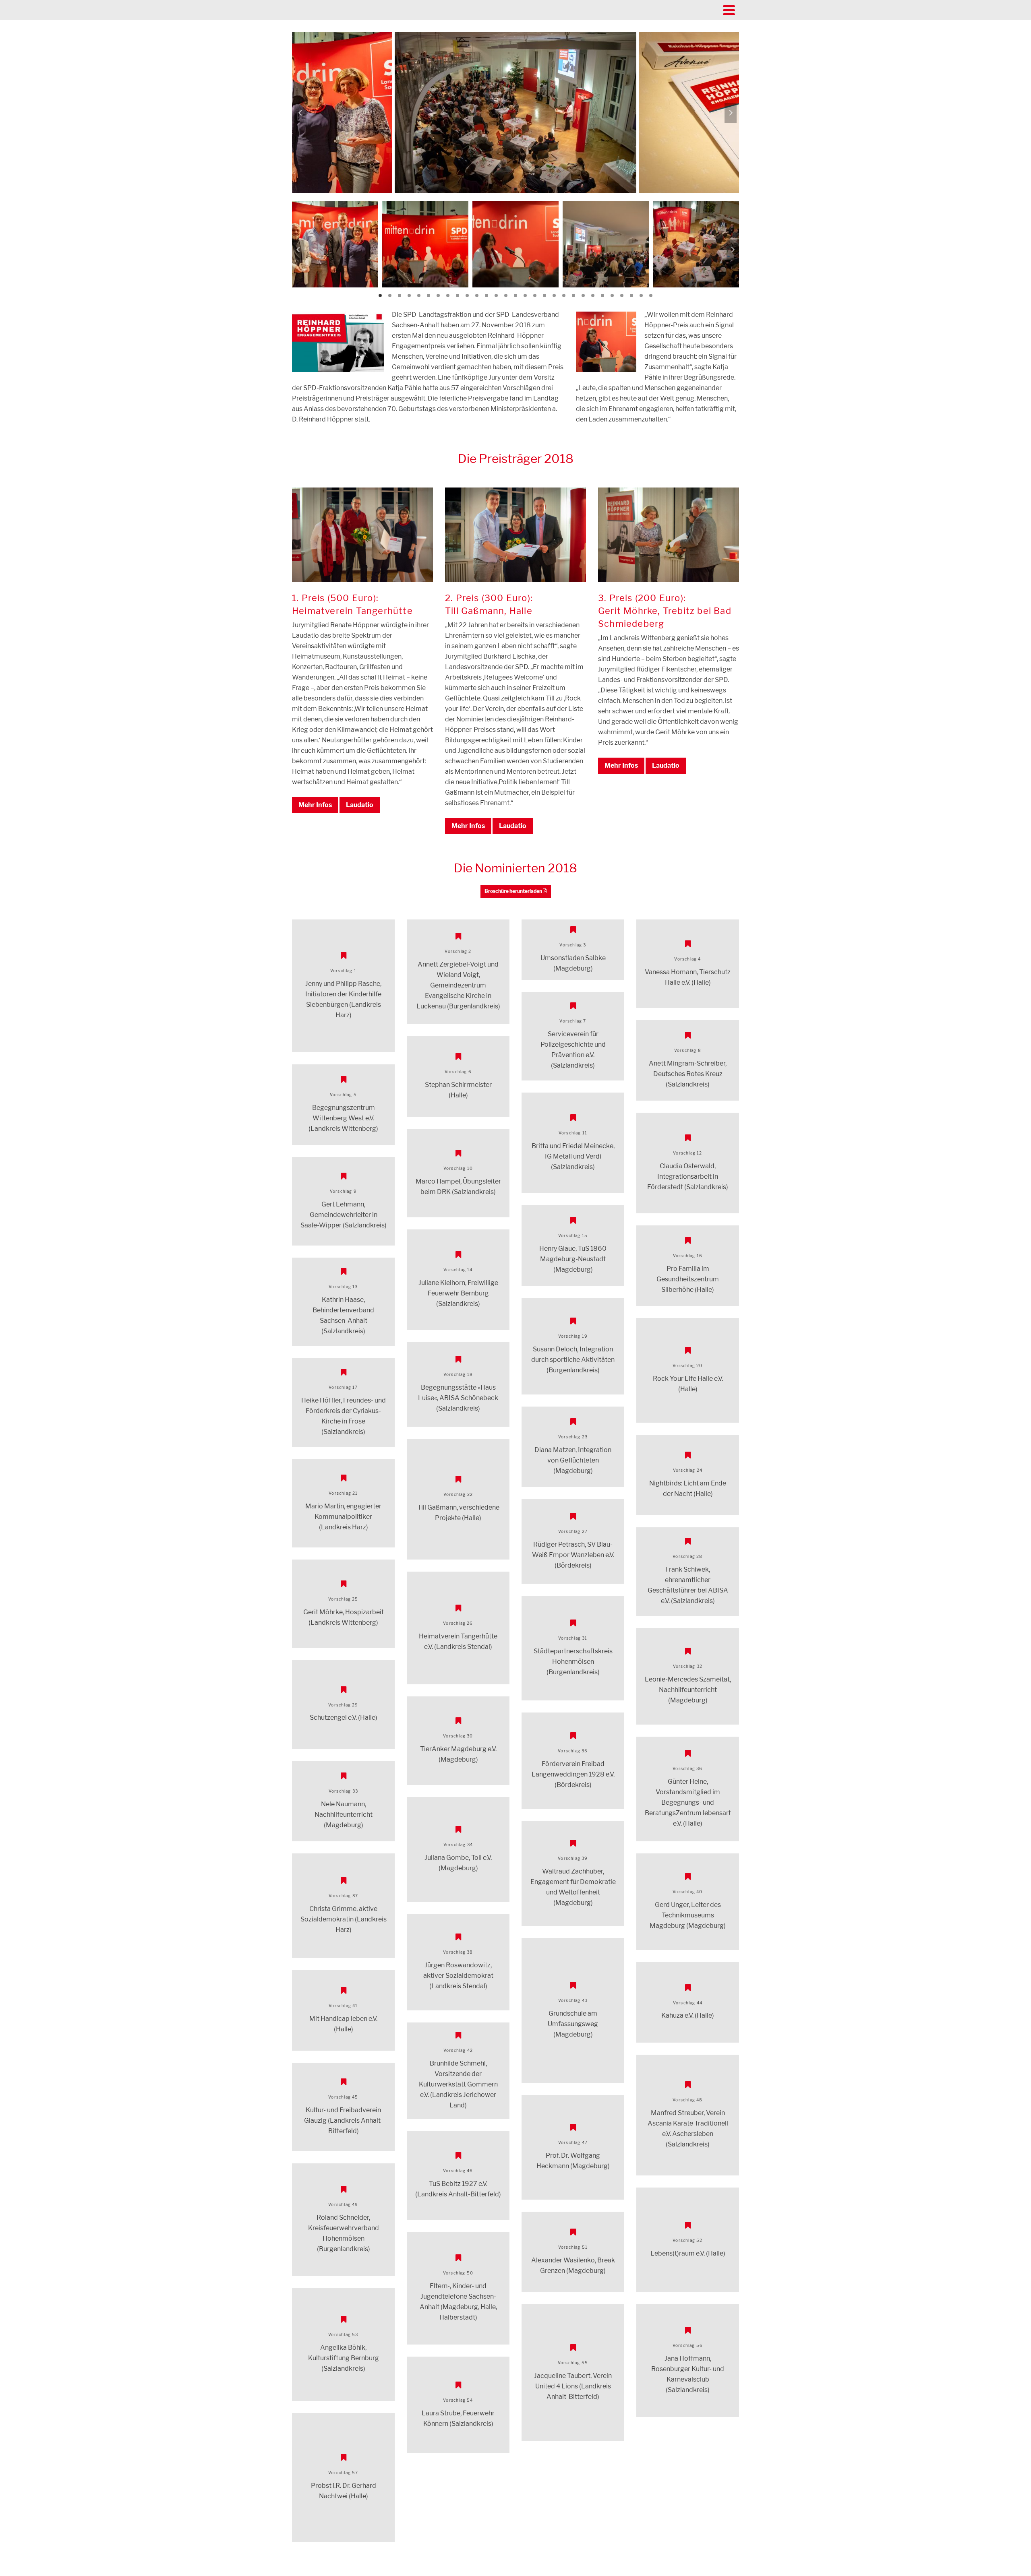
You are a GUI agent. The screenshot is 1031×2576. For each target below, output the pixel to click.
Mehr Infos (315, 805)
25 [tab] (612, 295)
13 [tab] (496, 295)
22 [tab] (583, 295)
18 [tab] (544, 295)
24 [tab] (602, 295)
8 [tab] (448, 295)
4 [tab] (409, 295)
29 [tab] (651, 295)
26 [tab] (622, 295)
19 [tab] (554, 295)
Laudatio (360, 805)
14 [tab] (506, 295)
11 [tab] (477, 295)
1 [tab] (506, 189)
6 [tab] (429, 295)
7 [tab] (438, 295)
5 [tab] (419, 295)
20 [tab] (564, 295)
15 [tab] (515, 295)
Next (731, 113)
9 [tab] (458, 295)
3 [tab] (525, 189)
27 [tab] (631, 295)
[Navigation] (729, 10)
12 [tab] (487, 295)
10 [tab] (467, 295)
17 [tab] (535, 295)
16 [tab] (525, 295)
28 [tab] (641, 295)
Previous (300, 113)
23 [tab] (593, 295)
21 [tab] (573, 295)
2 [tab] (515, 189)
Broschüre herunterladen (514, 891)
